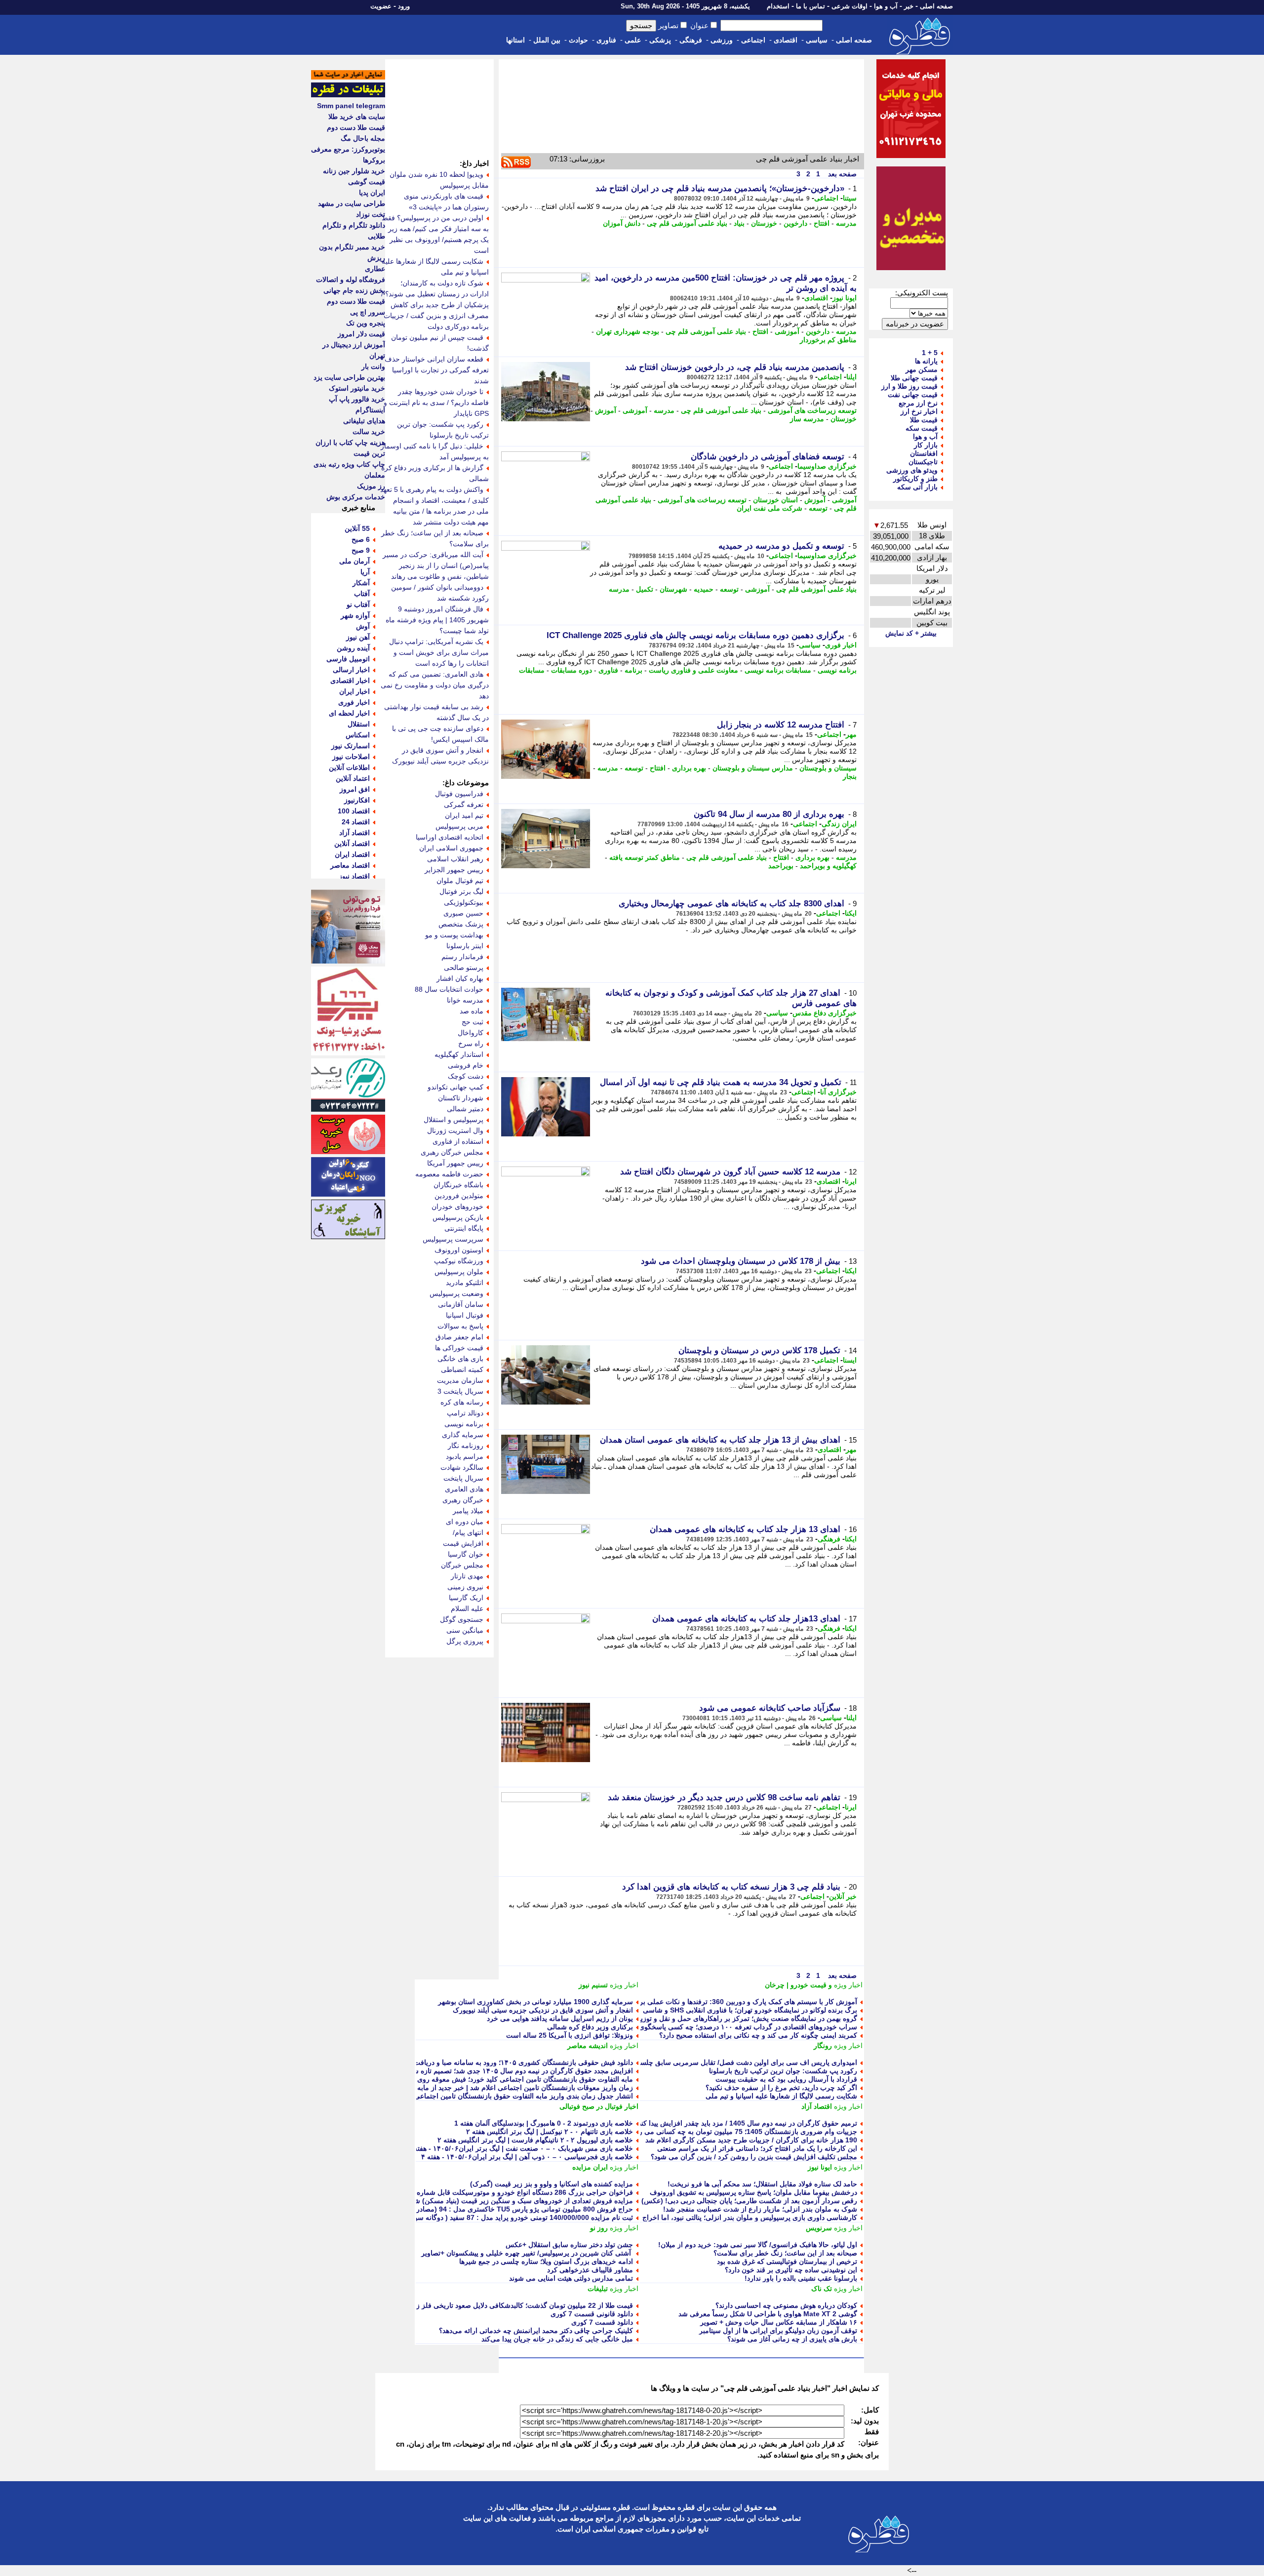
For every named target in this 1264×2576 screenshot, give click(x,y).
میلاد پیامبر (468, 1511)
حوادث (578, 40)
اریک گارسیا (466, 1598)
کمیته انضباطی (462, 1369)
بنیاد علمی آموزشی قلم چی (687, 223)
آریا (365, 572)
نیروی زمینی (465, 1587)
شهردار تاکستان (461, 1098)
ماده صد (472, 1011)
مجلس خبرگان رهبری (452, 1152)
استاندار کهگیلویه (459, 1054)
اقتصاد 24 (356, 822)
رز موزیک (371, 486)
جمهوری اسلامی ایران (451, 848)
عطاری (375, 269)
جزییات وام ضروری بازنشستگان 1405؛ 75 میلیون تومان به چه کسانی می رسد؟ (742, 2132)
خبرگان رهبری (463, 1500)
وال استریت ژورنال (455, 1130)
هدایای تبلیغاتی (364, 421)
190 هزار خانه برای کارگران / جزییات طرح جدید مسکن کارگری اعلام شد (751, 2140)
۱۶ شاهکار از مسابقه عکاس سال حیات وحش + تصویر (779, 2322)
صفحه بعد (841, 174)
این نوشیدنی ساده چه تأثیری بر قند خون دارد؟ (791, 2270)
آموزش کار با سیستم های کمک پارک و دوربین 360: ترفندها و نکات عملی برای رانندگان (732, 2002)
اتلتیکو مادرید (465, 1283)
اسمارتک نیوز (351, 746)
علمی (633, 40)
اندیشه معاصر (588, 2046)
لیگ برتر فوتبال (461, 891)
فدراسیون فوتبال (459, 794)
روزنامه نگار (466, 1446)
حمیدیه (704, 589)
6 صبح (361, 539)
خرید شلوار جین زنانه (354, 171)
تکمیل (645, 589)
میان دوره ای (465, 1522)
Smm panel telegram (351, 106)
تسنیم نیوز (593, 1985)
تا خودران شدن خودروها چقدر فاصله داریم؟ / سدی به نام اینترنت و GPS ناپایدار (436, 402)
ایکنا (851, 913)
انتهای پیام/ (468, 1532)
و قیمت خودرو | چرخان (798, 1985)
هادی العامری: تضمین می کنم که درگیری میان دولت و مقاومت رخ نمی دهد (435, 685)
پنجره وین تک (366, 323)
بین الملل (547, 40)
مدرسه (846, 223)
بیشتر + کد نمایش (911, 633)
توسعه (818, 508)
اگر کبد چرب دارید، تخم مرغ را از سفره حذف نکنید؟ (781, 2088)
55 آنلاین (357, 528)
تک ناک (822, 2289)
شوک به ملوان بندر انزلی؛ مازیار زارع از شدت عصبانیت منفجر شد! (760, 2209)
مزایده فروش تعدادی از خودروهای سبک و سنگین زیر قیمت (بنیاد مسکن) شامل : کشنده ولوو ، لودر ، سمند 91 (474, 2201)
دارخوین (795, 223)
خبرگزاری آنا (838, 1092)
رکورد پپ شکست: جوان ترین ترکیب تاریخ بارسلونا (783, 2071)
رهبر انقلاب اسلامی (455, 859)
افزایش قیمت (463, 1543)
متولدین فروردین (459, 1196)
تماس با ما (810, 6)
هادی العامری (464, 1489)
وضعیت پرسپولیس (456, 1293)
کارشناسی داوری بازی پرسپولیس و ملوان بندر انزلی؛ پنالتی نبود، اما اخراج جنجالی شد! (731, 2217)
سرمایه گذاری (463, 1435)
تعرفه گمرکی (464, 805)
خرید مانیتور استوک (357, 388)
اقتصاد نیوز (354, 876)
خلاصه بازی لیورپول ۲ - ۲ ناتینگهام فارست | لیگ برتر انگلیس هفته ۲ (535, 2140)
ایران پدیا (372, 193)
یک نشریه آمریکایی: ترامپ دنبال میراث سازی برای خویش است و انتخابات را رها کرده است (439, 652)
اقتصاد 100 (354, 811)
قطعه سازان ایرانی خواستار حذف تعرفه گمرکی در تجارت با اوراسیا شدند (437, 370)
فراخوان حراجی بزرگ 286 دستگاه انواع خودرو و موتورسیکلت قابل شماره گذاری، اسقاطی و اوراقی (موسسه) (472, 2192)
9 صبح (361, 550)
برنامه (633, 670)
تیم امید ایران (464, 815)
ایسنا (850, 1360)
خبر (909, 6)
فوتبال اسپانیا (465, 1315)
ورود (404, 6)
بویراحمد (781, 866)
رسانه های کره (462, 1402)
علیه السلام (467, 1609)
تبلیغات (598, 2289)
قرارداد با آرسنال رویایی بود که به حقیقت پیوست (786, 2079)
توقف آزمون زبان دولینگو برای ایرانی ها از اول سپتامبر (778, 2331)
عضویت (381, 6)
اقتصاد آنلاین (352, 844)
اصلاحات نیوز (351, 757)
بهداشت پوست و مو (454, 935)
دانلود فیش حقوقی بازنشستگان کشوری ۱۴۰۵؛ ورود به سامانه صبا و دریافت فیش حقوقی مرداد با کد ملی (480, 2062)
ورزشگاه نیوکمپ (459, 1261)
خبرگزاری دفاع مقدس (825, 1013)
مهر (851, 734)
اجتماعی (753, 40)
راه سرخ (471, 1044)
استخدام (778, 6)
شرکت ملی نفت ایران (770, 508)
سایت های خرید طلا (357, 117)
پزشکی (660, 40)
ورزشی (722, 40)
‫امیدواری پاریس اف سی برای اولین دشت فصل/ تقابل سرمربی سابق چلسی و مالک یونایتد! (724, 2062)
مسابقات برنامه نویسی (778, 670)
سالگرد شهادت (462, 1467)
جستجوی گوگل (462, 1619)
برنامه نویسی (837, 670)
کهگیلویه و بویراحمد (828, 866)
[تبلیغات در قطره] (348, 95)
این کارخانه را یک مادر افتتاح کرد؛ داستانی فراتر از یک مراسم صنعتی (757, 2148)
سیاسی (817, 40)
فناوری (606, 40)
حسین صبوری (463, 913)
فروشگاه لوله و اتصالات (351, 280)
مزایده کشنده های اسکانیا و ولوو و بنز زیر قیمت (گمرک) (552, 2184)
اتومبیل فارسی (348, 659)
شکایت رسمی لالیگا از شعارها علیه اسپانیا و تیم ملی (781, 2096)
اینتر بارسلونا (465, 946)
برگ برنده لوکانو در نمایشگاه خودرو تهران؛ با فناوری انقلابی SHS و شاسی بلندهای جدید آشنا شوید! (714, 2010)
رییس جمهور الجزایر (454, 870)
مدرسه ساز (807, 419)
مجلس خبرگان (462, 1565)
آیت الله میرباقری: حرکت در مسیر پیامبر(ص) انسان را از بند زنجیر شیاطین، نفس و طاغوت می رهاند (436, 565)
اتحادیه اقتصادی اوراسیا (450, 837)
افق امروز (355, 789)
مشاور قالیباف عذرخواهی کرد (590, 2270)
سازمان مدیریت (460, 1380)
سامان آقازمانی (461, 1304)
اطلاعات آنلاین (349, 767)
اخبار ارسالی (351, 670)
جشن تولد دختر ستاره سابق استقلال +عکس (569, 2245)
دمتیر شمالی (465, 1109)
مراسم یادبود (465, 1456)
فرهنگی (691, 40)
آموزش (606, 410)
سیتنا (850, 198)
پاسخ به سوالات (460, 1326)
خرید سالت (369, 432)
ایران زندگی (839, 824)
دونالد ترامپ (465, 1413)
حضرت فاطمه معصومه (449, 1174)
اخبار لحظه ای (349, 713)
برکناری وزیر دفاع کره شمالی (590, 2027)
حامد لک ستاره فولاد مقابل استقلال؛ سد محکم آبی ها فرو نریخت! (762, 2184)
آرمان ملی (355, 561)
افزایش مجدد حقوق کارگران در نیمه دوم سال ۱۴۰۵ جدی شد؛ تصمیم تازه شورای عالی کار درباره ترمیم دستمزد (472, 2071)
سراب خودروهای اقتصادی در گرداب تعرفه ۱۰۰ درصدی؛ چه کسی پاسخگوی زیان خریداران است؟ (717, 2027)
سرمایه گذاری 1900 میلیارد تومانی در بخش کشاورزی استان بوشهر (535, 2002)
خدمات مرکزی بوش (356, 497)
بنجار (850, 776)
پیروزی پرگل (465, 1641)
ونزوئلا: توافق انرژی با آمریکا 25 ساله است (570, 2035)
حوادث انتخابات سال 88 (449, 989)
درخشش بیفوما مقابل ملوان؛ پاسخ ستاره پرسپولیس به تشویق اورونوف (753, 2192)
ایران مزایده (590, 2167)
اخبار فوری (841, 645)
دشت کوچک (466, 1076)
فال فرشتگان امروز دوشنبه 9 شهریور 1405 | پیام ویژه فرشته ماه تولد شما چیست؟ (437, 620)
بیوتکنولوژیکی (464, 902)
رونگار (823, 2046)
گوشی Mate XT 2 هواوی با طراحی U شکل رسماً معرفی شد (768, 2314)
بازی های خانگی (460, 1359)
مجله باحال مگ (363, 138)
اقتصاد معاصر (350, 865)
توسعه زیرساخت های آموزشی (812, 410)
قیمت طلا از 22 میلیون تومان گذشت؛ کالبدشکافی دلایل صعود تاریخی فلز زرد (521, 2305)
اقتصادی (786, 40)
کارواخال (471, 1033)
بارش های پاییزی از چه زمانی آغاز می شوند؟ (792, 2339)
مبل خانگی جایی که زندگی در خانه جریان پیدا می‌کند (557, 2339)
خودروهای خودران (457, 1207)
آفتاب (362, 594)
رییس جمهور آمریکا (455, 1163)
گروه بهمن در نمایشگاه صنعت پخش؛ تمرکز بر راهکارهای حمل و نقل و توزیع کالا (742, 2018)
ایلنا (851, 377)
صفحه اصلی (936, 6)
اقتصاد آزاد (817, 2106)
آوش (363, 626)
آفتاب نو (358, 604)
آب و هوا (886, 6)
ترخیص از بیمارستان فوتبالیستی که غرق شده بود (787, 2261)
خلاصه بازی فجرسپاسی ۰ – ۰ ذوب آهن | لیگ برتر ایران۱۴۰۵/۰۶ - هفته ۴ (527, 2157)
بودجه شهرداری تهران (628, 331)
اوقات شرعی (849, 6)
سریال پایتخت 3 (460, 1391)
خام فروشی (466, 1065)
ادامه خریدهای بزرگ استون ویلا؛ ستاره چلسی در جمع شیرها (546, 2261)
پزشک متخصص (461, 924)
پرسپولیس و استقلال (454, 1120)
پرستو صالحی (464, 967)
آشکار (361, 583)
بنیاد (739, 223)
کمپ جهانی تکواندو (455, 1087)
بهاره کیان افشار (460, 978)
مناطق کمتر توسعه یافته (645, 857)
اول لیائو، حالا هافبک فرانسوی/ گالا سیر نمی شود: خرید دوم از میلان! (758, 2245)
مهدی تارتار (467, 1576)
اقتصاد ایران (352, 854)
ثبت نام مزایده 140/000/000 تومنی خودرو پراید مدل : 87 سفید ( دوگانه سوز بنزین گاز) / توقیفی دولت (485, 2217)
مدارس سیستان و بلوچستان (753, 768)
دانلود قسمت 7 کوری (602, 2322)
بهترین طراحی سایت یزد (349, 377)
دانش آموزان (622, 223)
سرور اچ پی (368, 312)
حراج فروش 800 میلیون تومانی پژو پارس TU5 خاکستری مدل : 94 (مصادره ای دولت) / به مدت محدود (484, 2209)
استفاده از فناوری (458, 1141)
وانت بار (373, 366)
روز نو (599, 2228)
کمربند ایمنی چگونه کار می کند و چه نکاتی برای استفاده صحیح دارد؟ (758, 2035)
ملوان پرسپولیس (459, 1272)
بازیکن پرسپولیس (458, 1217)
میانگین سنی (465, 1630)
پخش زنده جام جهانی (354, 290)
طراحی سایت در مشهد (352, 203)
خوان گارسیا (466, 1554)
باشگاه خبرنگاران (458, 1185)
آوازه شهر (355, 615)
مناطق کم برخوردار (828, 340)
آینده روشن (353, 648)
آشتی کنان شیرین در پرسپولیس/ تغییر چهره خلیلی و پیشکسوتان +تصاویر (527, 2253)
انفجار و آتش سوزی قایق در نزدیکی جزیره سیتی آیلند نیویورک (543, 2010)
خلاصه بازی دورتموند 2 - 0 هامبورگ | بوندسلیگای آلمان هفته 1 (544, 2123)
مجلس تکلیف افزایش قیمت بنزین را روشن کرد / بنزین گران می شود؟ (754, 2157)
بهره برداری (689, 768)
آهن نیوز (358, 637)
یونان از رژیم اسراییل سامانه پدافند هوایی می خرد (560, 2018)
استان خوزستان (775, 500)
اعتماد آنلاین (353, 778)
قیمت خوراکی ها (459, 1348)
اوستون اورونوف (459, 1250)
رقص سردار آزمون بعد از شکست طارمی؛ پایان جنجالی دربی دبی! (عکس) (749, 2201)
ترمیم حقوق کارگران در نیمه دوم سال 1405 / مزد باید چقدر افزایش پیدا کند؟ (746, 2123)
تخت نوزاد (371, 214)
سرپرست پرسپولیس (453, 1239)
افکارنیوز (357, 800)
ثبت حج (473, 1022)
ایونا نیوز (845, 298)
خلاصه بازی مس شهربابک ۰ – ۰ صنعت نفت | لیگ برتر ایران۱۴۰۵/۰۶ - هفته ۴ (520, 2148)
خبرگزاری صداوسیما (827, 466)
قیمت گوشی (367, 182)
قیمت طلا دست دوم (356, 127)
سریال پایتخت (463, 1478)
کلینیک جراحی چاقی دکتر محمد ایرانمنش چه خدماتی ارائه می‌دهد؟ (536, 2331)
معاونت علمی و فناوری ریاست (693, 670)
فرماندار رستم (462, 957)
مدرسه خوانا (465, 1000)
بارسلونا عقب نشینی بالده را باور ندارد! (801, 2278)
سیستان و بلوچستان (828, 768)
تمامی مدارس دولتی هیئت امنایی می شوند (571, 2278)
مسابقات (532, 670)
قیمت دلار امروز (361, 334)
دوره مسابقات (572, 670)
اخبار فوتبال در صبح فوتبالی (599, 2106)
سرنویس (819, 2228)
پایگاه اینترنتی (464, 1228)
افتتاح (822, 223)
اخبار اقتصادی (350, 681)
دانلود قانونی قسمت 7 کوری (592, 2314)
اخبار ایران (355, 691)
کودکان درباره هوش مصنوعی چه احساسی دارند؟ (786, 2305)
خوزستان (764, 223)
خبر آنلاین (843, 1896)
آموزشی (787, 331)
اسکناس (358, 735)
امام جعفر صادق (459, 1337)
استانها (515, 40)
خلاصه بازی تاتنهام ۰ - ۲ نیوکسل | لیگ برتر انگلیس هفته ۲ (550, 2132)
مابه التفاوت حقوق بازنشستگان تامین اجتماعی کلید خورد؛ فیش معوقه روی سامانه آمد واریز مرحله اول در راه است (466, 2079)
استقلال (359, 724)
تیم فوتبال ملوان (460, 881)
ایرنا (851, 1181)
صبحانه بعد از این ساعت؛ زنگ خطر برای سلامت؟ (785, 2253)
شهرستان (673, 589)
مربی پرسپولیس (459, 826)
